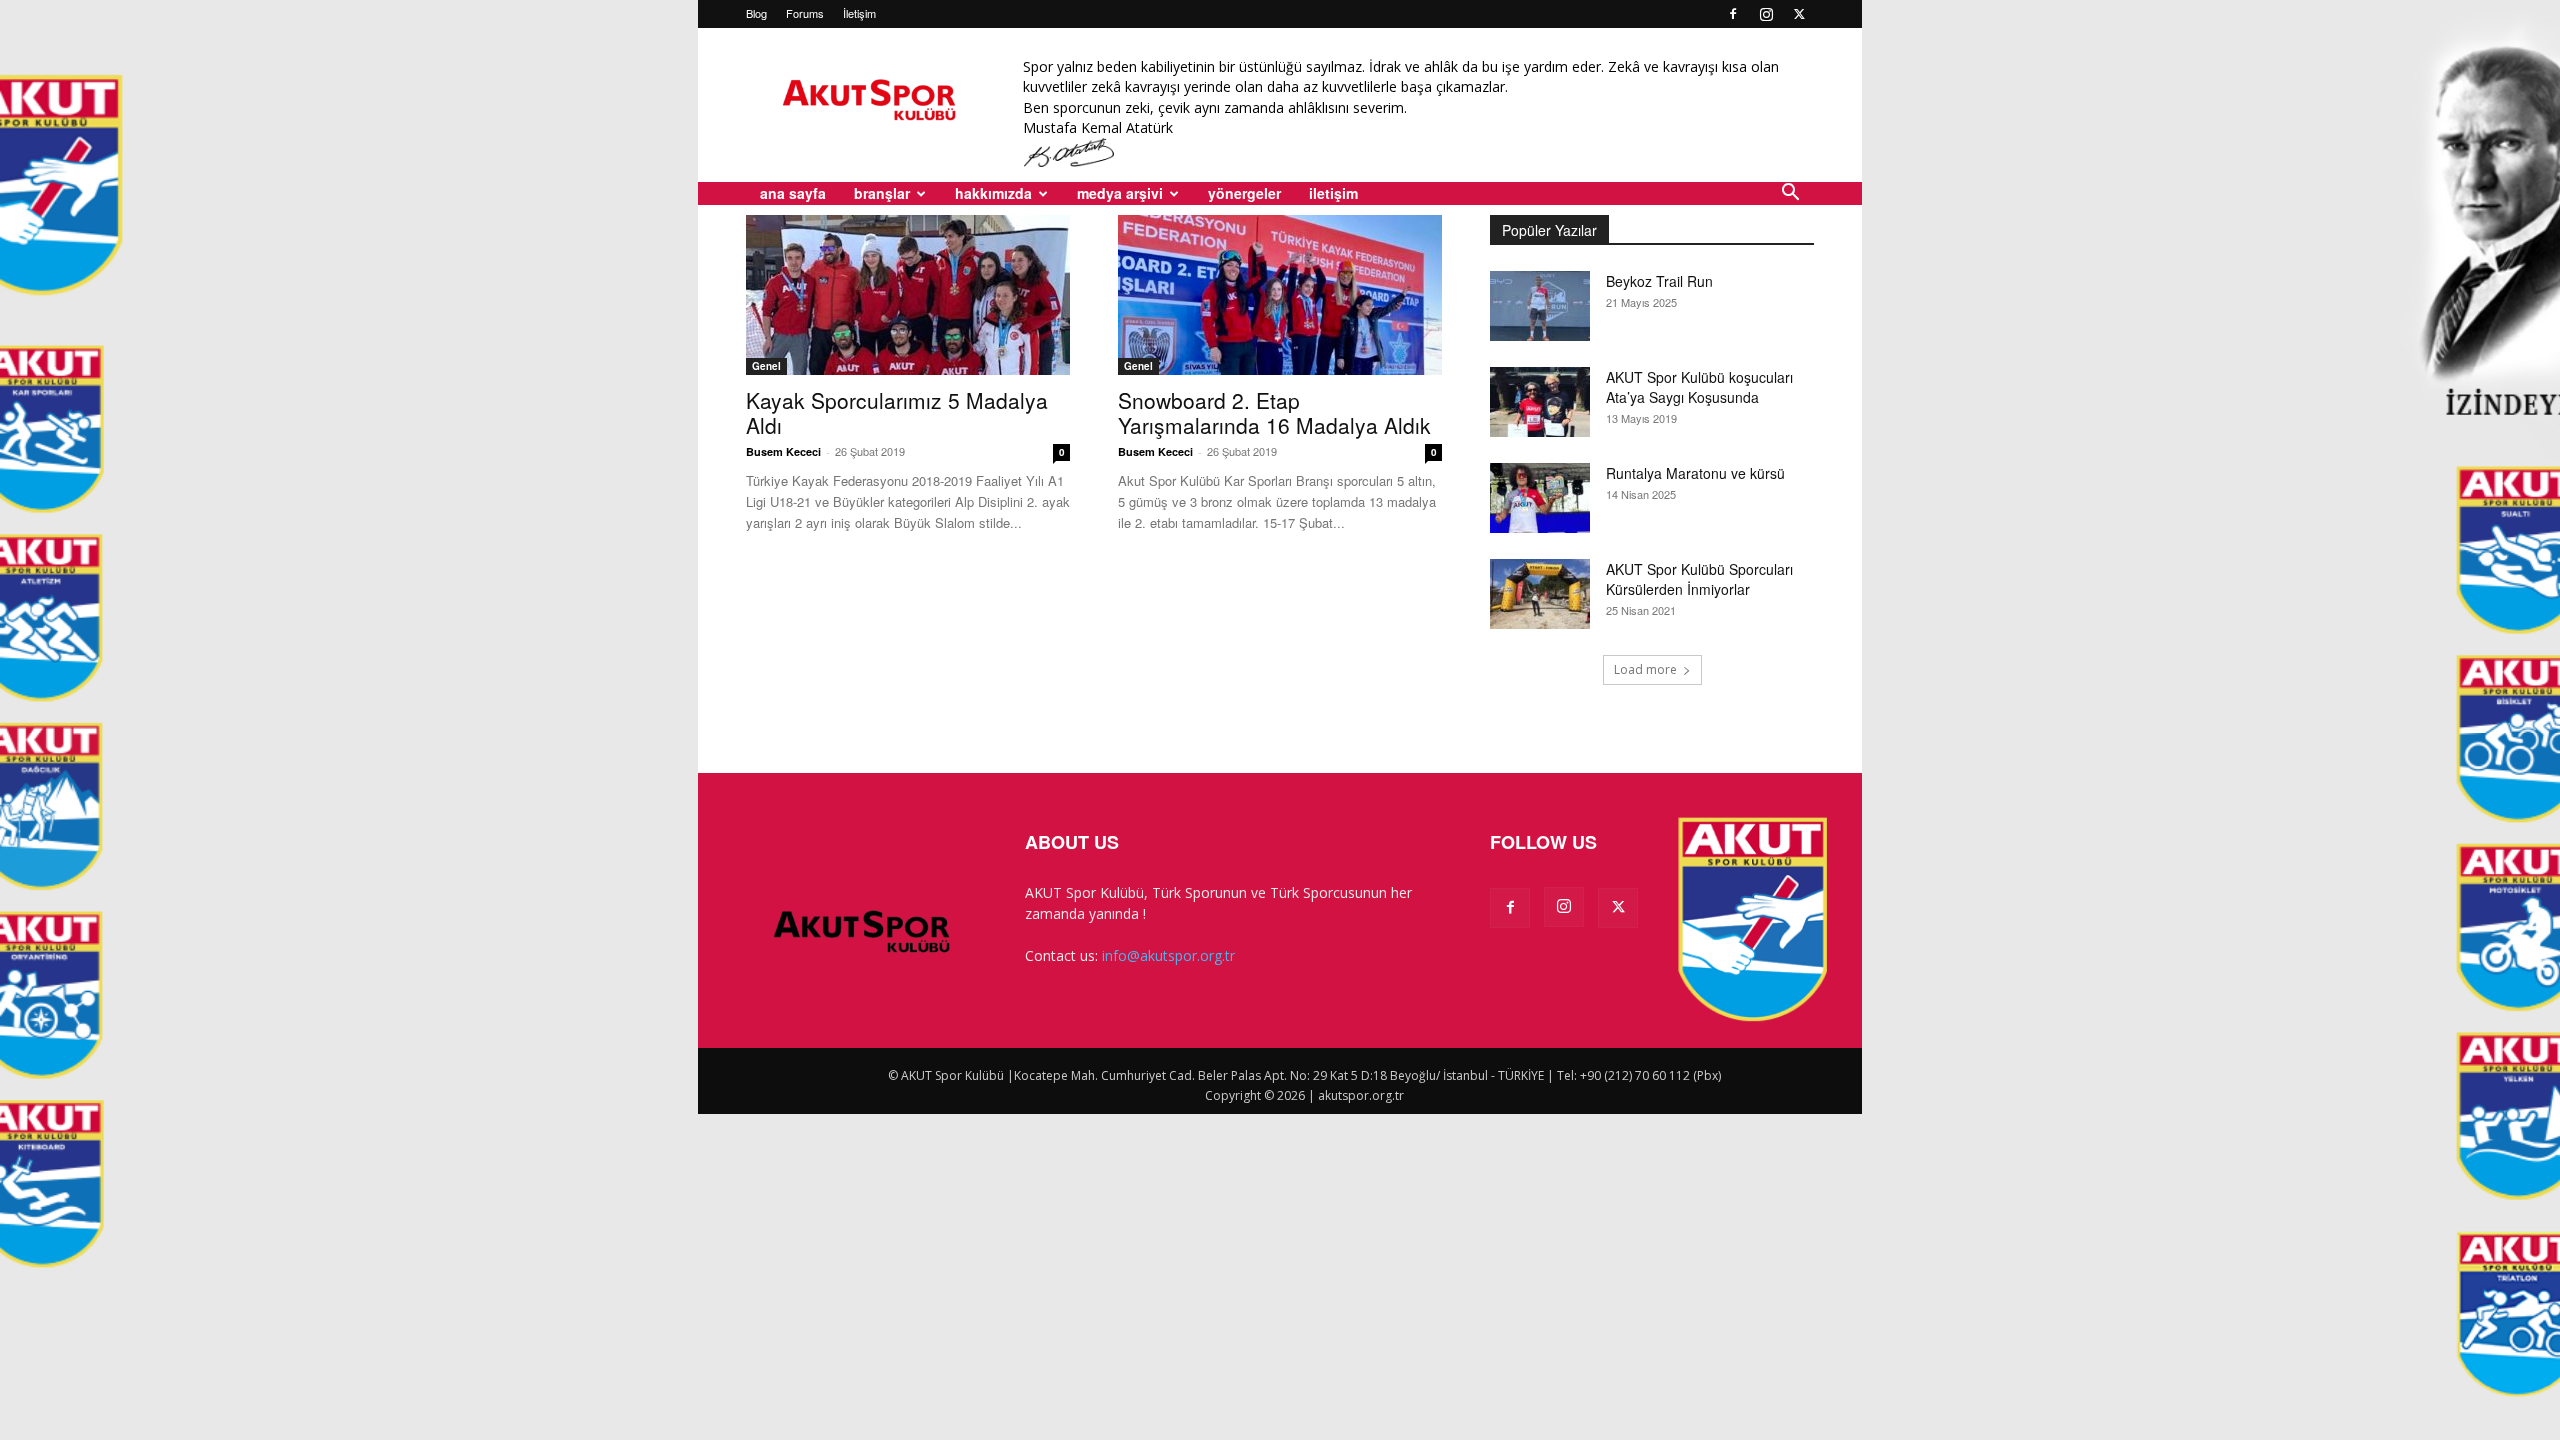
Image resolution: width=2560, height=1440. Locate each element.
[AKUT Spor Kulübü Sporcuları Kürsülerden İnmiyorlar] (1540, 594)
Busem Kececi (783, 451)
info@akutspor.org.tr (1168, 955)
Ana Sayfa (793, 193)
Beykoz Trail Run (1659, 281)
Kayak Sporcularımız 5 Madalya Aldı (897, 412)
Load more (1645, 669)
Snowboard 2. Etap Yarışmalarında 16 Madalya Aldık (1274, 412)
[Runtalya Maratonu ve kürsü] (1540, 498)
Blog (756, 13)
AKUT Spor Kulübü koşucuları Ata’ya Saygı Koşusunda (1699, 387)
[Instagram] (1766, 14)
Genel (766, 366)
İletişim (859, 13)
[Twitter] (1799, 14)
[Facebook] (1733, 14)
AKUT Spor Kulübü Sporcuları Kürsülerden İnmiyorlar (1699, 579)
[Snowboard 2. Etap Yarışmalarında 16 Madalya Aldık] (1280, 295)
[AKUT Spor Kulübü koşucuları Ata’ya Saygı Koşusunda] (1540, 402)
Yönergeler (1244, 193)
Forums (805, 13)
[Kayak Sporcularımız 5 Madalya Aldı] (908, 295)
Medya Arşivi (1120, 193)
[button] (1790, 194)
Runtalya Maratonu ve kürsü (1695, 473)
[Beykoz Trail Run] (1540, 306)
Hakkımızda (993, 193)
